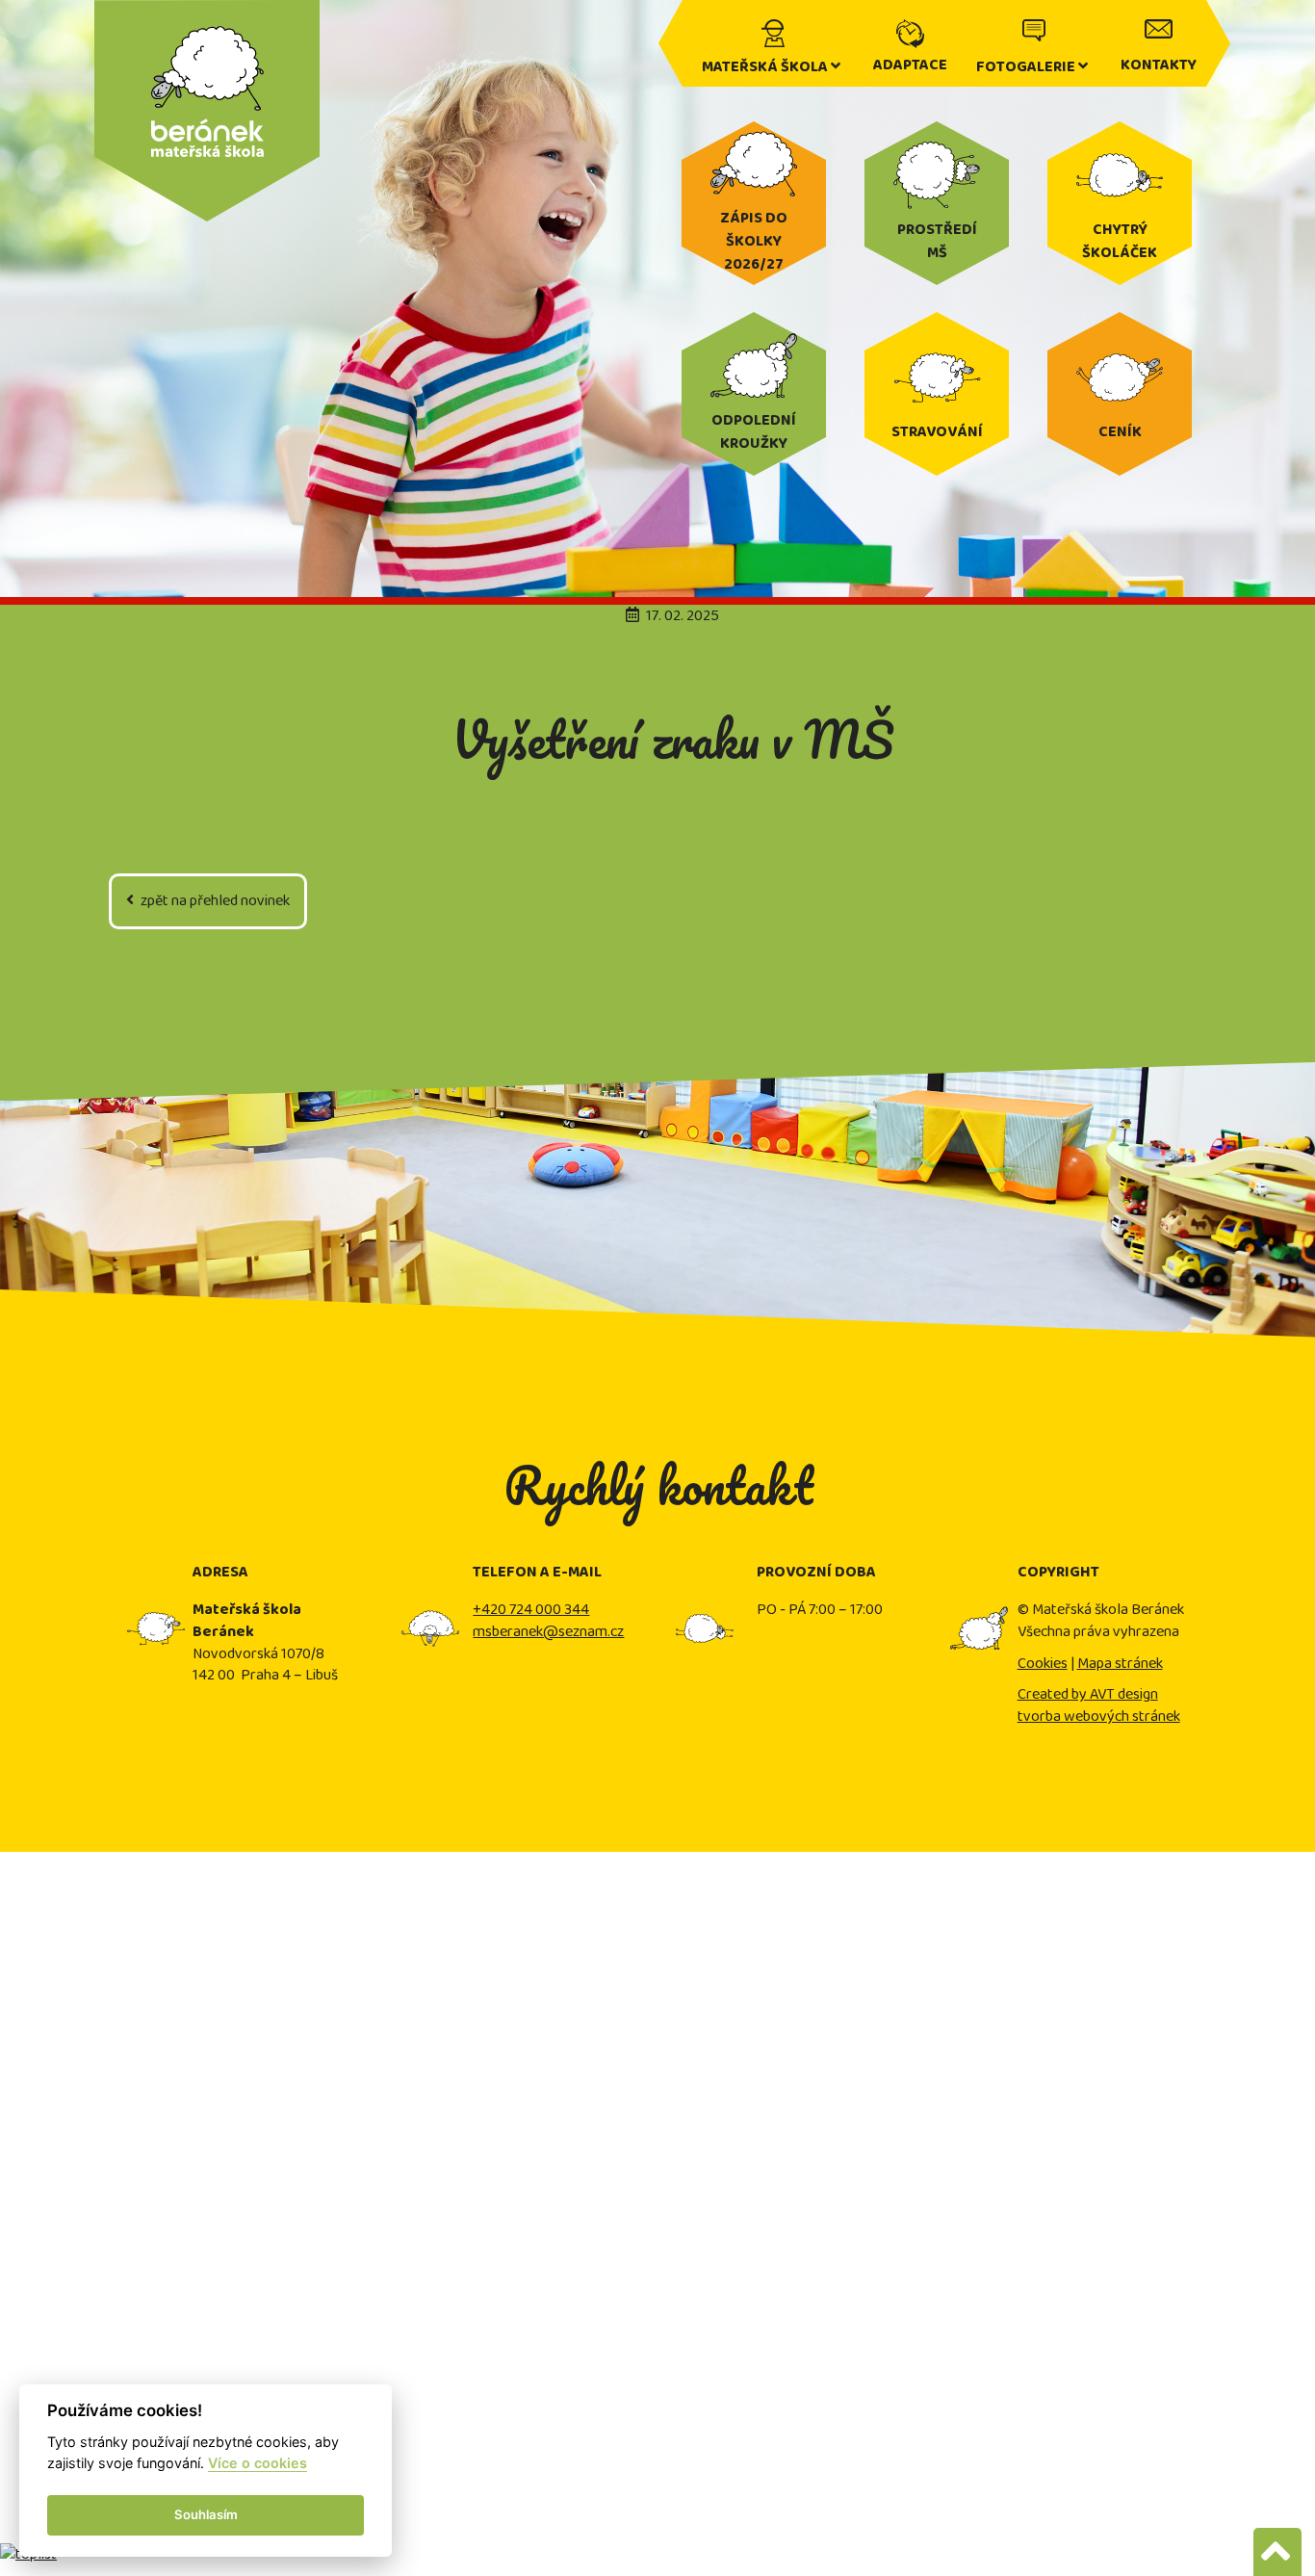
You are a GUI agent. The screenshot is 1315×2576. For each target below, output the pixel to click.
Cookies (1043, 1664)
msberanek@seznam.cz (548, 1632)
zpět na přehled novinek (214, 901)
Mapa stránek (1120, 1664)
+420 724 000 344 (531, 1610)
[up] (1277, 2552)
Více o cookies (258, 2463)
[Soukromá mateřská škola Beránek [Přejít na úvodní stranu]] (207, 24)
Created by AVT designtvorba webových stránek (1099, 1705)
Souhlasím (206, 2514)
